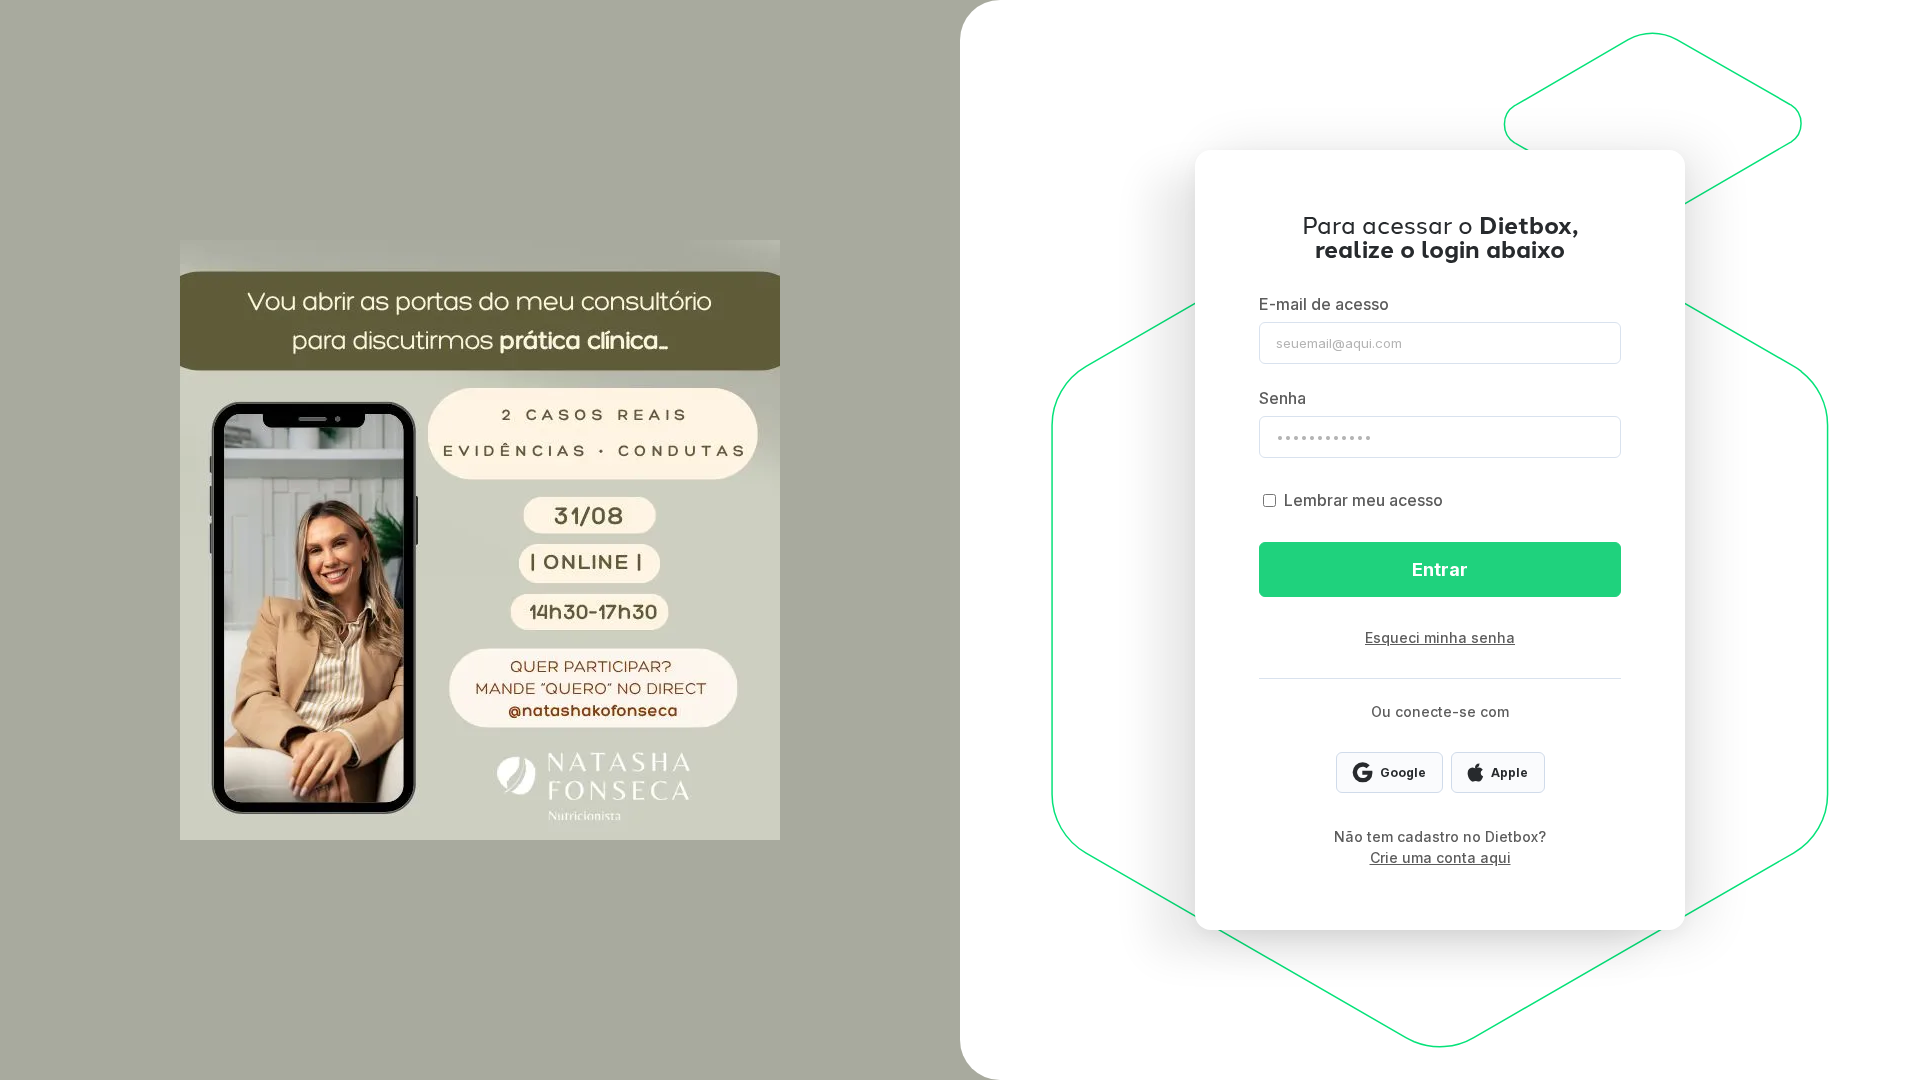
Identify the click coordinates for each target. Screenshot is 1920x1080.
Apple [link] (1509, 772)
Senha (1282, 398)
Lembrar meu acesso (1363, 500)
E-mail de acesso (1324, 304)
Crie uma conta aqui (1440, 857)
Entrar (1440, 569)
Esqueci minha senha (1440, 637)
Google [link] (1403, 772)
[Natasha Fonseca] (480, 540)
